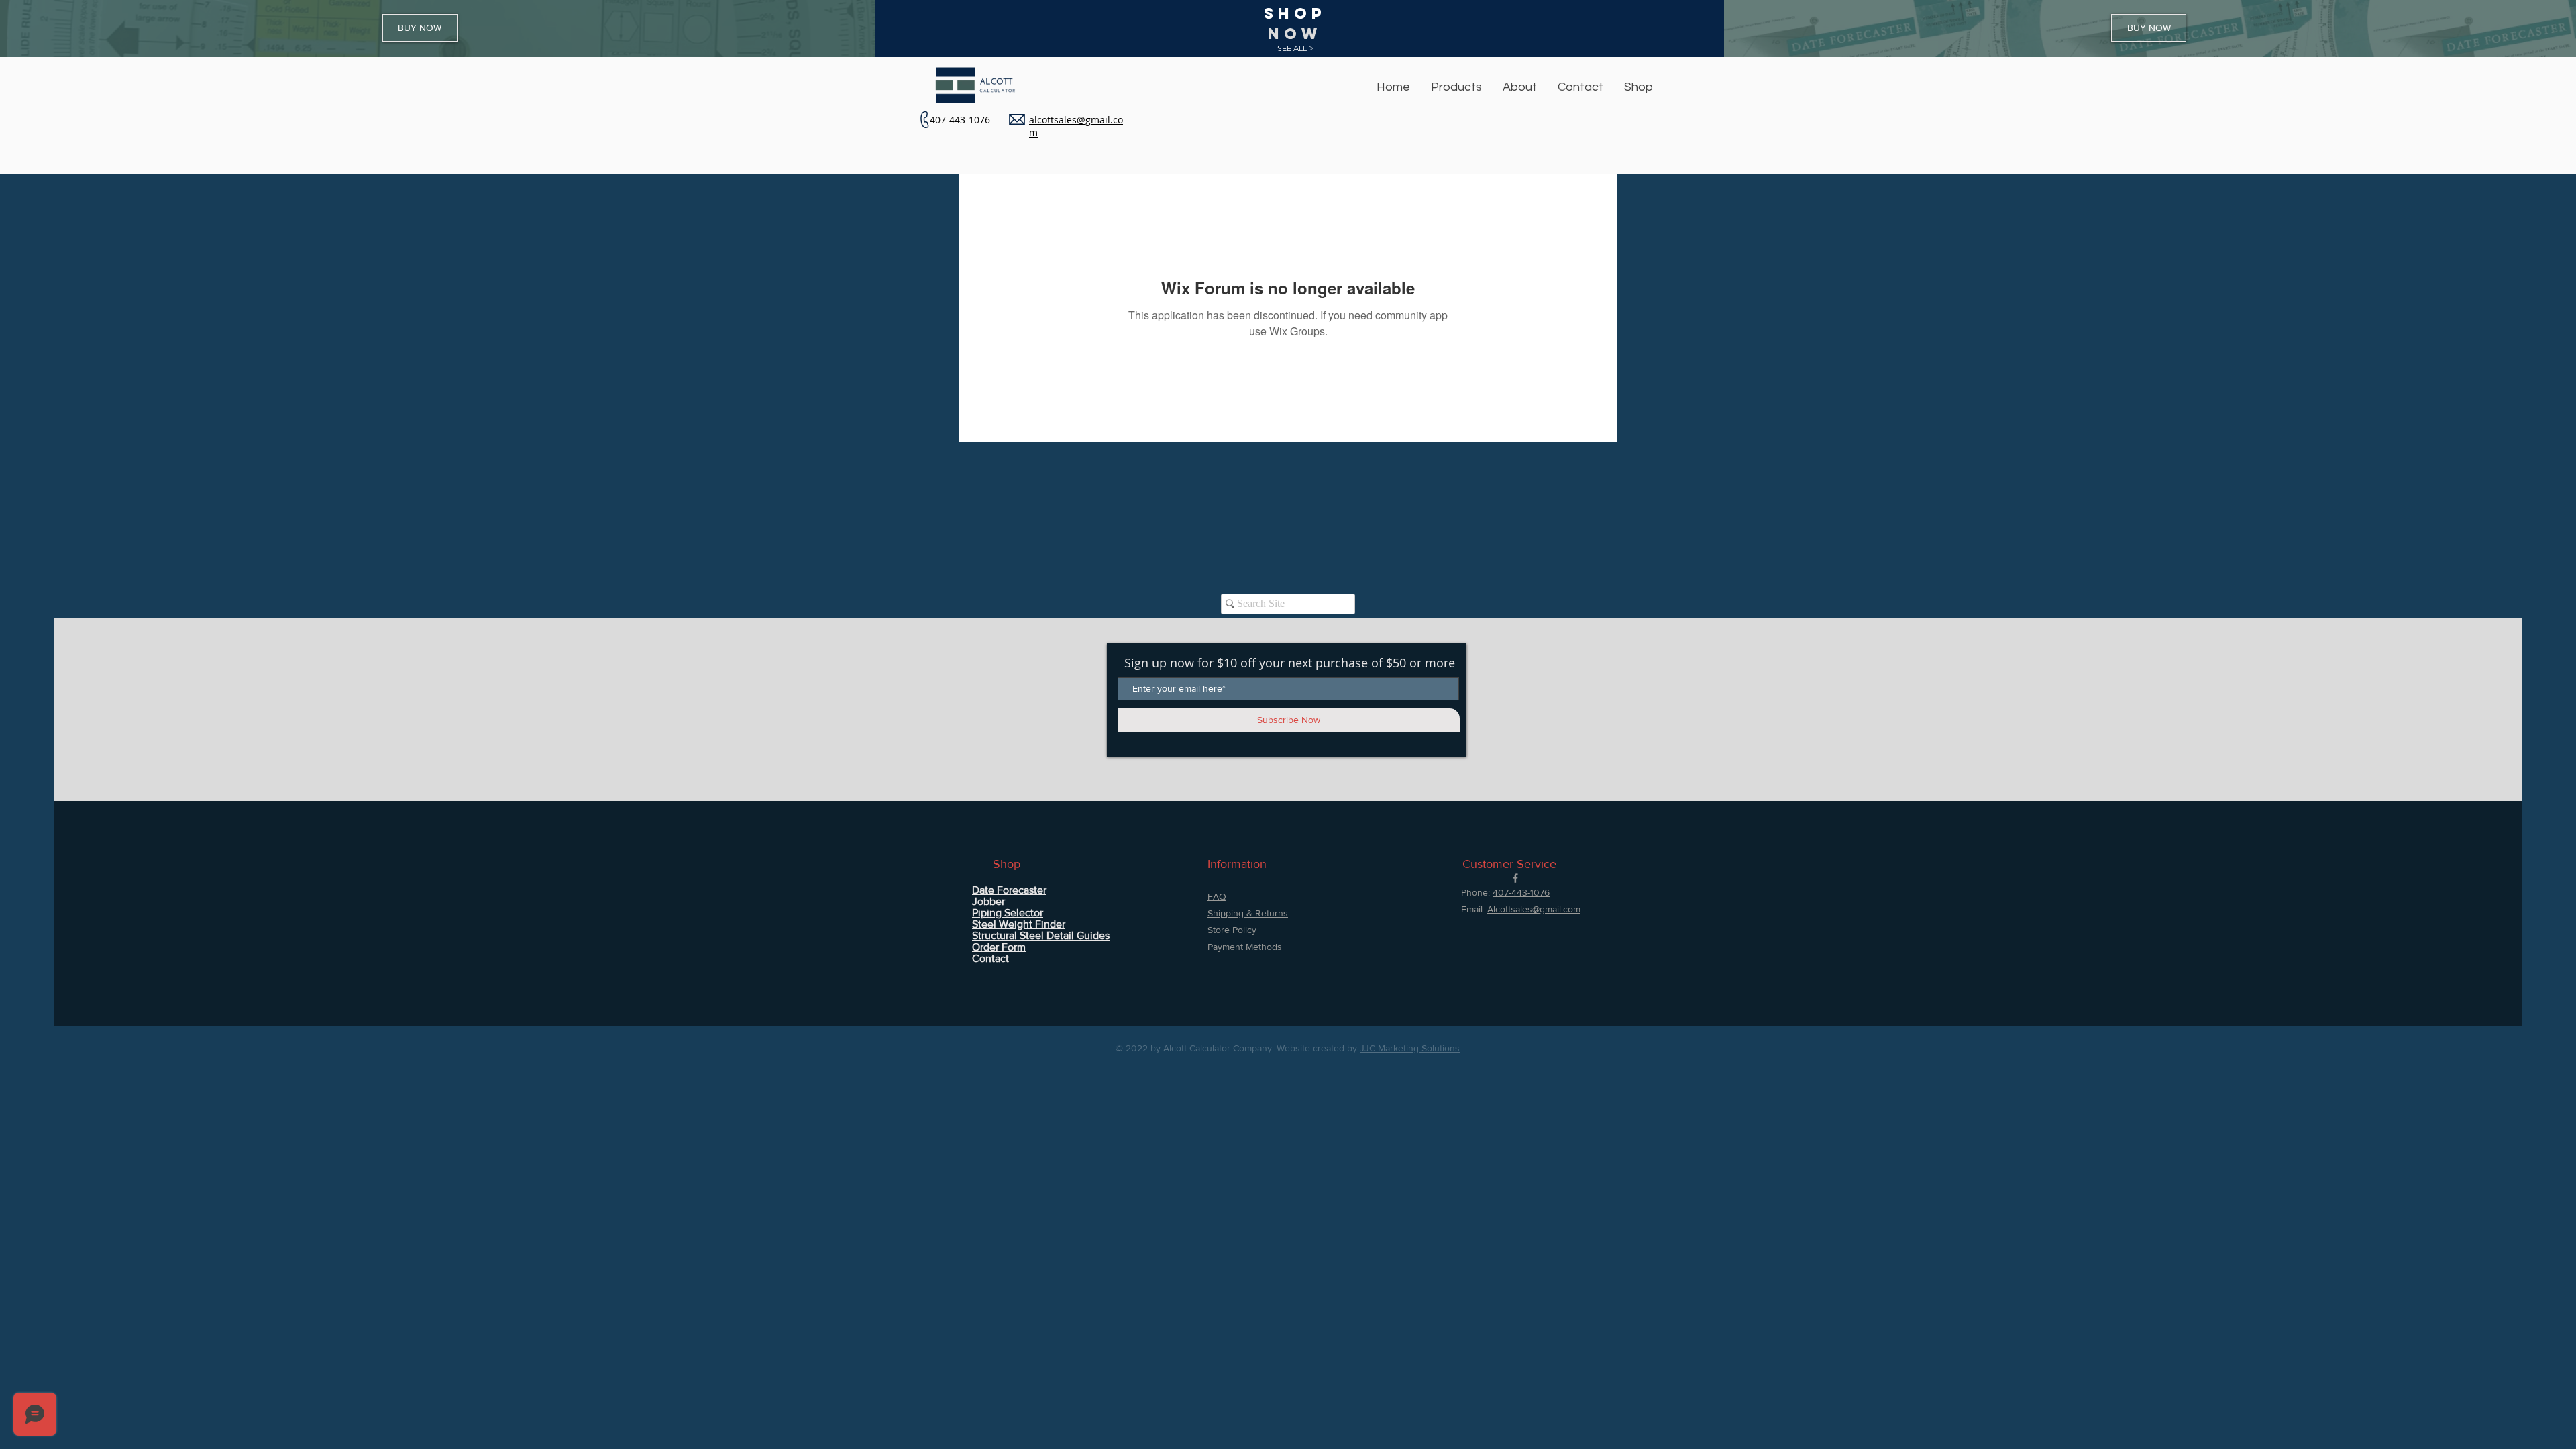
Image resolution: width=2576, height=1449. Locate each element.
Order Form (999, 947)
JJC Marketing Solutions (1410, 1048)
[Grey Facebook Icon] (1515, 878)
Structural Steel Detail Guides (1041, 935)
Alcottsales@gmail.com (1534, 909)
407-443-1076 (960, 120)
